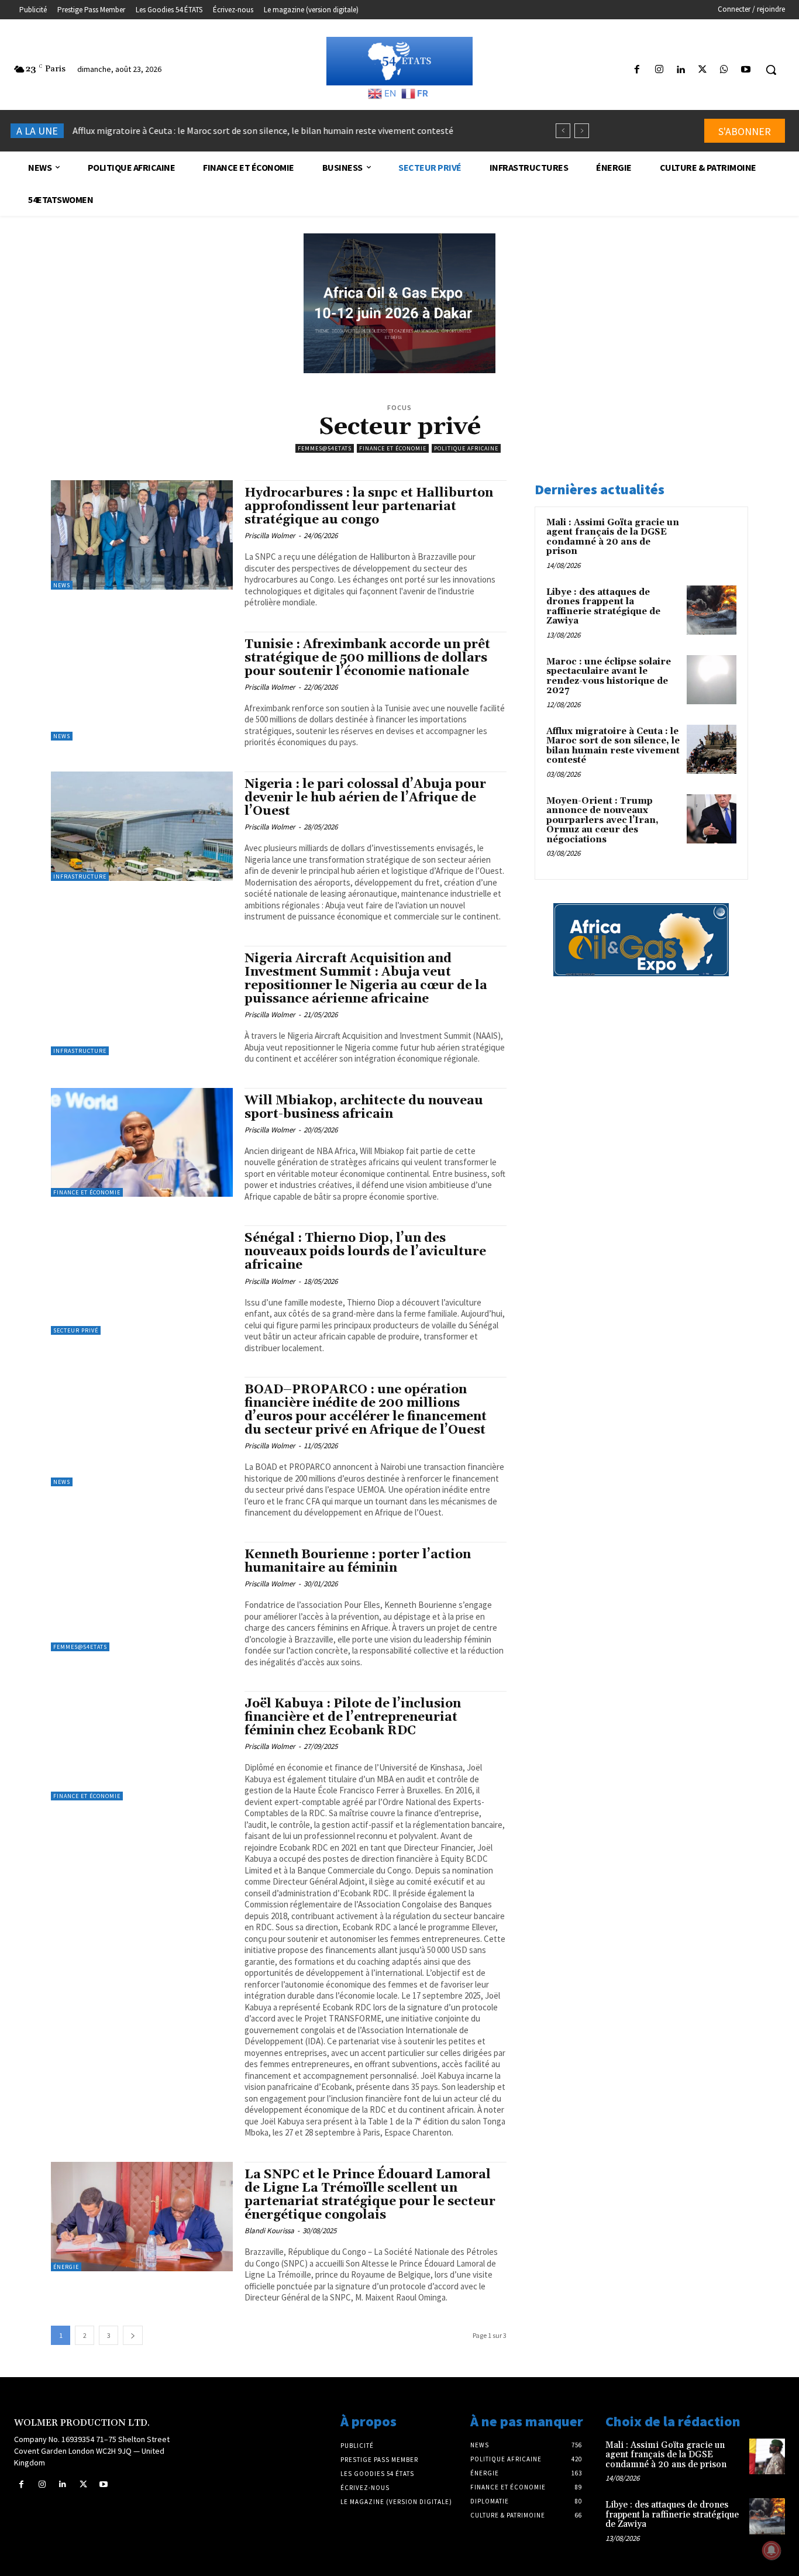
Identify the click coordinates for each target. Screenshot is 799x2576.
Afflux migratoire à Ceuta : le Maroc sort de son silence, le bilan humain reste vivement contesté (263, 130)
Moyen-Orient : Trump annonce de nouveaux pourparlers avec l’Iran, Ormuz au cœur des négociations (602, 820)
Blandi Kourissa (269, 2231)
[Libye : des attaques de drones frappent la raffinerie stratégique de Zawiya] (712, 610)
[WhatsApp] (724, 70)
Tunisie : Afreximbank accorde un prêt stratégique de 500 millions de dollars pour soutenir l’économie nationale (367, 658)
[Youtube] (746, 70)
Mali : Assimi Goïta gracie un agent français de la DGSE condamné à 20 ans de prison (613, 537)
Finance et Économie (393, 448)
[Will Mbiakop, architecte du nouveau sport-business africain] (142, 1143)
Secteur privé (76, 1330)
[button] (771, 70)
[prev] (563, 131)
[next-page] (133, 2335)
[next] (582, 131)
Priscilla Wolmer (270, 535)
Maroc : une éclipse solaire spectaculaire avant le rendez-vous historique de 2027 (609, 676)
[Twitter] (702, 70)
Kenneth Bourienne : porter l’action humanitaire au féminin (358, 1561)
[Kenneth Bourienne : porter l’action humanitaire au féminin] (142, 1597)
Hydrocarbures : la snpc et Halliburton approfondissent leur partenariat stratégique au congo (369, 507)
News (62, 585)
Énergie (66, 2267)
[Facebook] (637, 70)
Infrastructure (80, 877)
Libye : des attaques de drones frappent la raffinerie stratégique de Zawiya (603, 607)
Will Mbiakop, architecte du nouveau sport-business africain (364, 1108)
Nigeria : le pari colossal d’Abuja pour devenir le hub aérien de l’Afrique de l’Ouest (365, 798)
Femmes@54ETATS (325, 448)
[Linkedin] (681, 70)
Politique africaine (466, 448)
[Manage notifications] (772, 2550)
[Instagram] (659, 70)
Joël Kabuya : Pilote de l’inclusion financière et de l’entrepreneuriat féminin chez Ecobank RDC (353, 1717)
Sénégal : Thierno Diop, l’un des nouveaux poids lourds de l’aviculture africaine (365, 1252)
